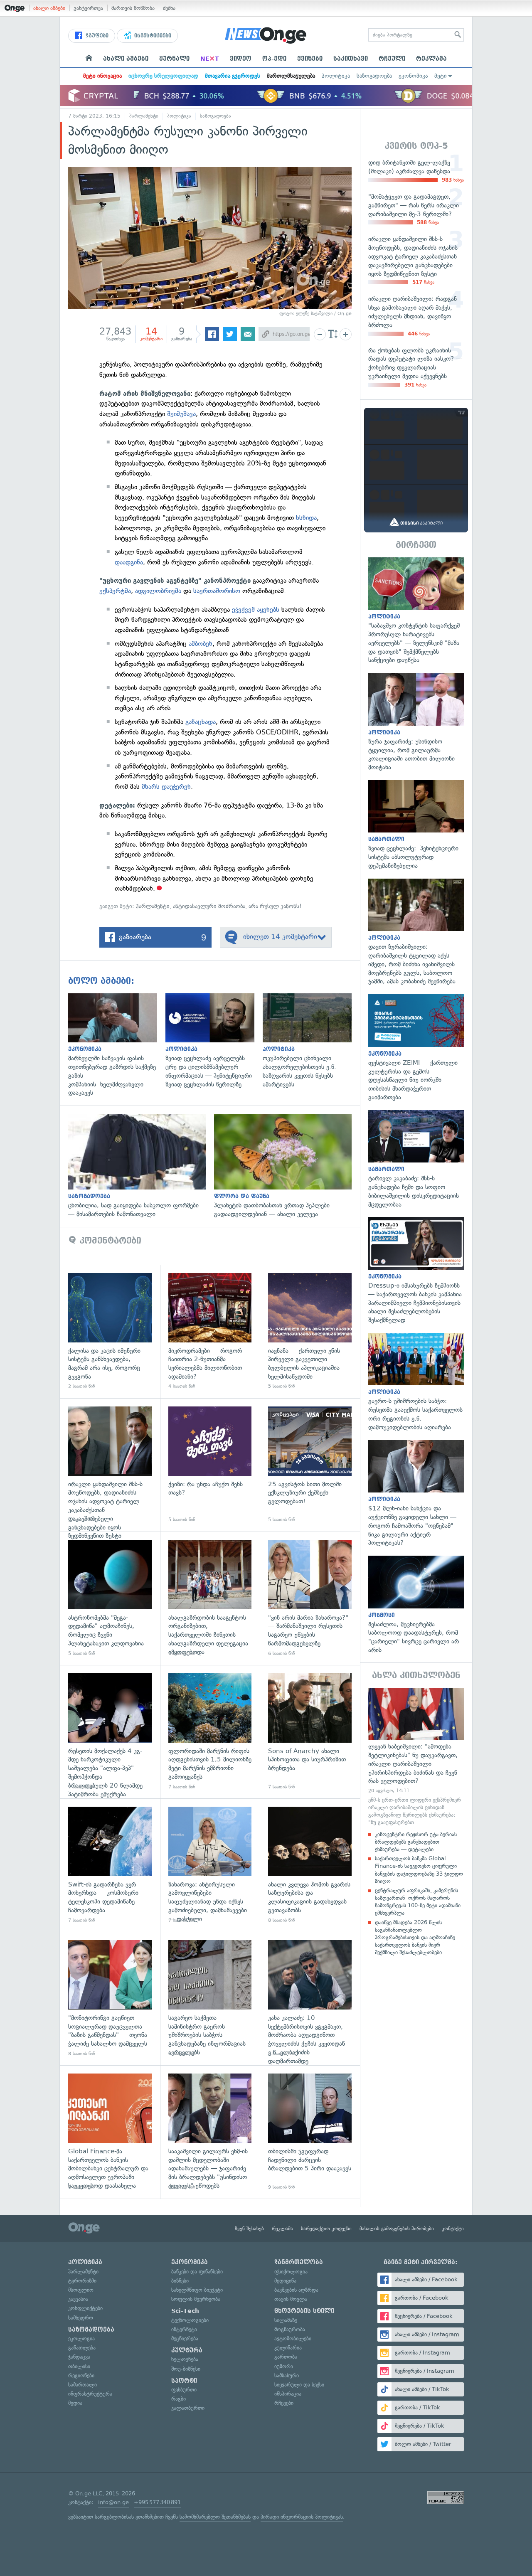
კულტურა (187, 2350)
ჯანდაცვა (79, 2357)
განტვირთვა (88, 8)
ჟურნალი (174, 59)
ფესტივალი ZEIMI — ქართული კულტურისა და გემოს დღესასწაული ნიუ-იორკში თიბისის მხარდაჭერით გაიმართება (416, 1048)
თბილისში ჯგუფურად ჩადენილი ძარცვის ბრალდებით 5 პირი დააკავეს (310, 2132)
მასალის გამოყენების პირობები (397, 2229)
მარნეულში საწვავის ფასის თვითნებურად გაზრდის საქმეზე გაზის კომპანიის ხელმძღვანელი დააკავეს (117, 1045)
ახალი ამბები (49, 8)
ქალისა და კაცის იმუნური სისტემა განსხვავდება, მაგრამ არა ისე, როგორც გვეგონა (110, 1331)
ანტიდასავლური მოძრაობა (209, 906)
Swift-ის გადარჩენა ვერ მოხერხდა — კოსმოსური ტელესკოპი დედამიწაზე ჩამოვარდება (110, 1865)
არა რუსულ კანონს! (275, 906)
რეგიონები (81, 2375)
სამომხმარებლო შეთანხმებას (215, 2517)
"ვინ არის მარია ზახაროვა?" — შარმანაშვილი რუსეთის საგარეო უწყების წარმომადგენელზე (310, 1598)
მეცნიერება (185, 2338)
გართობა (286, 2357)
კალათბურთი (188, 2408)
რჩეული (392, 59)
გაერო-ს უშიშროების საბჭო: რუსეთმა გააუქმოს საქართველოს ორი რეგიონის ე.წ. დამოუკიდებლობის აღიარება (416, 1382)
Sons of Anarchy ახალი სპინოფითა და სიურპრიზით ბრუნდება (310, 1732)
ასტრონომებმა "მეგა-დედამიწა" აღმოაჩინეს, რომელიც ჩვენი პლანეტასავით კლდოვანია (110, 1598)
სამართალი (83, 2385)
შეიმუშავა (181, 414)
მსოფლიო (81, 2290)
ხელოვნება (185, 2359)
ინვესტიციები (152, 36)
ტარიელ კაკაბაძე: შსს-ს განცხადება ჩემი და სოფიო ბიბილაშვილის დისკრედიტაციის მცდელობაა (416, 1160)
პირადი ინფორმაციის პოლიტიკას (302, 2517)
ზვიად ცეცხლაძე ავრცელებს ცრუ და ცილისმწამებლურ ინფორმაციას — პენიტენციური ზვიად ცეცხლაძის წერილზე (214, 1041)
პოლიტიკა (336, 76)
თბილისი (79, 2366)
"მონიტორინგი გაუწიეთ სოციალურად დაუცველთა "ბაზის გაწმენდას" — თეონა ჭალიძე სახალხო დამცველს (110, 1998)
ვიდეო (241, 59)
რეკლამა (431, 59)
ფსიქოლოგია (291, 2272)
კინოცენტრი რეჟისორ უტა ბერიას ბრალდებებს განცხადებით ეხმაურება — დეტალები (416, 1842)
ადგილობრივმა (158, 591)
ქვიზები (310, 59)
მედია (75, 2403)
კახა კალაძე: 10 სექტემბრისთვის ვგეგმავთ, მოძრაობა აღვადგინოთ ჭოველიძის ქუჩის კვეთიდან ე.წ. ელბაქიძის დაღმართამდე (310, 1998)
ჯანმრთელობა (299, 2262)
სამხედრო (81, 2318)
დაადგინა (129, 562)
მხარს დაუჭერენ (166, 787)
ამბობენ (201, 644)
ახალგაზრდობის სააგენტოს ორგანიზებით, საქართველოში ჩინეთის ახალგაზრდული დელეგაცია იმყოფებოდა (210, 1598)
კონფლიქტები (85, 2308)
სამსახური (287, 2375)
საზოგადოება (374, 76)
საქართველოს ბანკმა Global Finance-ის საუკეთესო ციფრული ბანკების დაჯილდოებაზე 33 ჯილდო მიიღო (419, 1870)
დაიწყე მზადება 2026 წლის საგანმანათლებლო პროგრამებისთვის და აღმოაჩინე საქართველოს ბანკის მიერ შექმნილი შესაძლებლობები (415, 1938)
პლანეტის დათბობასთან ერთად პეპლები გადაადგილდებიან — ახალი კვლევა (287, 1166)
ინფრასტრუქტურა (90, 2394)
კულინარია (288, 2348)
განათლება (82, 2348)
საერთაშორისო (218, 591)
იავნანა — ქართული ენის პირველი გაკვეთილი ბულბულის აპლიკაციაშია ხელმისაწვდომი (310, 1331)
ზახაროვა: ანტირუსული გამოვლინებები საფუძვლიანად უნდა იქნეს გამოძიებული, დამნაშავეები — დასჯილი (210, 1865)
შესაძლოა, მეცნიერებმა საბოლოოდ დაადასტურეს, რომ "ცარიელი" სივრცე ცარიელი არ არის (416, 1605)
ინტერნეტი (184, 2329)
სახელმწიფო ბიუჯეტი (197, 2290)
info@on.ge (113, 2502)
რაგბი (179, 2399)
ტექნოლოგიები (190, 2320)
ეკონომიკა (413, 76)
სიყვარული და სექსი (299, 2385)
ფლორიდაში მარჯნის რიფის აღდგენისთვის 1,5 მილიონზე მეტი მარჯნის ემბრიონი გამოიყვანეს (210, 1732)
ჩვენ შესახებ (249, 2229)
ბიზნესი (180, 2281)
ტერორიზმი (82, 2281)
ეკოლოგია (81, 2338)
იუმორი (284, 2366)
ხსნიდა (306, 518)
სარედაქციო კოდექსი (326, 2229)
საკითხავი (351, 59)
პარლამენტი (144, 116)
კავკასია (78, 2299)
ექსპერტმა (115, 591)
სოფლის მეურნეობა (196, 2299)
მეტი (441, 76)
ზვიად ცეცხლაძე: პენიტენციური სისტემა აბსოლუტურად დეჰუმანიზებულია (416, 825)
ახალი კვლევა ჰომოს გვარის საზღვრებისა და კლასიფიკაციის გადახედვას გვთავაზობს (310, 1865)
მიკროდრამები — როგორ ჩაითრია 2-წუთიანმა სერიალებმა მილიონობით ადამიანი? (210, 1331)
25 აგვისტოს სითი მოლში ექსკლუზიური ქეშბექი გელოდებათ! (310, 1465)
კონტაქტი (453, 2229)
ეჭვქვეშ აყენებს (256, 610)
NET (210, 59)
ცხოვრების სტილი (304, 2311)
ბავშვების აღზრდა (296, 2290)
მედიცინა (285, 2281)
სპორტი (184, 2381)
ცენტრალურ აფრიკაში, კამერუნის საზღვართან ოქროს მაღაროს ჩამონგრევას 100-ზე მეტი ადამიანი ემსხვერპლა (418, 1902)
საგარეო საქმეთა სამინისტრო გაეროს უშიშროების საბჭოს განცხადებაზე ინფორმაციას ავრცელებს (210, 1998)
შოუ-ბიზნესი (186, 2369)
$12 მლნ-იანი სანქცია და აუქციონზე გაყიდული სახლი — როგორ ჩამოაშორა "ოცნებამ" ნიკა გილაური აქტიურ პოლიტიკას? (416, 1494)
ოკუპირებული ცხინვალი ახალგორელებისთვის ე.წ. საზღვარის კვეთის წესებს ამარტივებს (311, 1041)
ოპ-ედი (274, 59)
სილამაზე (286, 2320)
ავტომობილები (293, 2338)
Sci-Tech (185, 2311)
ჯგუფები (96, 36)
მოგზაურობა (290, 2329)
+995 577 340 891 (157, 2502)
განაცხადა (201, 722)
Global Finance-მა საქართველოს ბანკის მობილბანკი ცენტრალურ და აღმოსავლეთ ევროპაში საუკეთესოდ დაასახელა (110, 2132)
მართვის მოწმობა (133, 8)
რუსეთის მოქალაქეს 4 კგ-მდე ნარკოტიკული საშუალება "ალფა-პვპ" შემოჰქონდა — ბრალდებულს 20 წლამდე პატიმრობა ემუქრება (110, 1732)
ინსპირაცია (288, 2394)
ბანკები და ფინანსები (197, 2272)
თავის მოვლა (291, 2299)
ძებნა (169, 8)
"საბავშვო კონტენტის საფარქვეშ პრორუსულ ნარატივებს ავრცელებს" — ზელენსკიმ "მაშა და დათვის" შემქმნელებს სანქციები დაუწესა (416, 611)
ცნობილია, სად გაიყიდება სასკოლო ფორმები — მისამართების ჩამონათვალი (141, 1166)
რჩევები (284, 2403)
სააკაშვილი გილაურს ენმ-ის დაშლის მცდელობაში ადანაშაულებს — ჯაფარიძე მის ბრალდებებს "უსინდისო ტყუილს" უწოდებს (210, 2132)
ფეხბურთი (184, 2390)
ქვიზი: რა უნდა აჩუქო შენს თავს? (210, 1465)
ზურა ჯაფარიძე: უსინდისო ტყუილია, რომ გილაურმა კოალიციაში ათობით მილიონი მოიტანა (416, 722)
